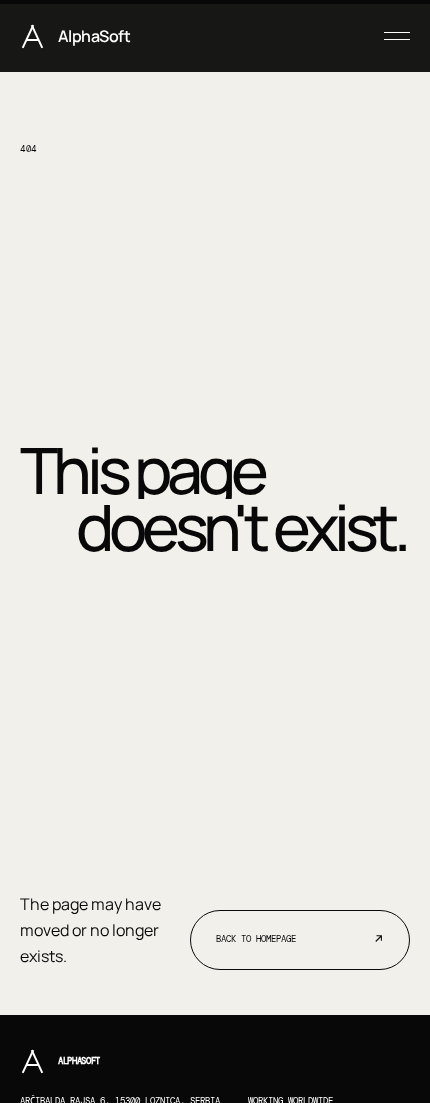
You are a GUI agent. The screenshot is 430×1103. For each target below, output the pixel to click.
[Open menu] (389, 36)
